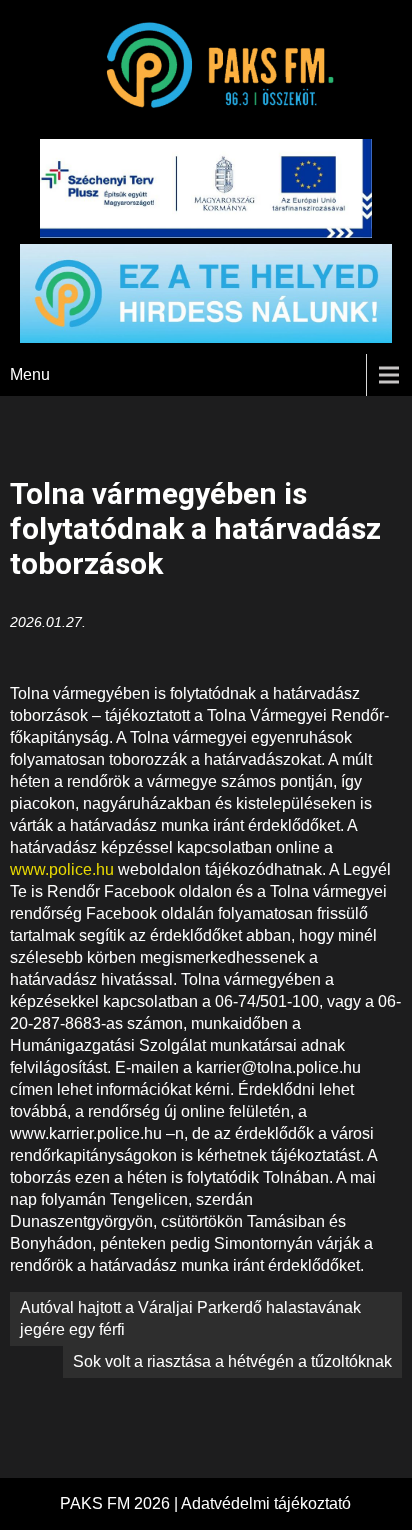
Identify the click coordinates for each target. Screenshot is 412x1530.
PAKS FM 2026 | (120, 1503)
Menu (30, 374)
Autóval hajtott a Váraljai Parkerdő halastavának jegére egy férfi (190, 1318)
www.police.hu (62, 869)
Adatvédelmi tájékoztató (266, 1503)
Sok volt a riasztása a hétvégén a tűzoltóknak (232, 1361)
